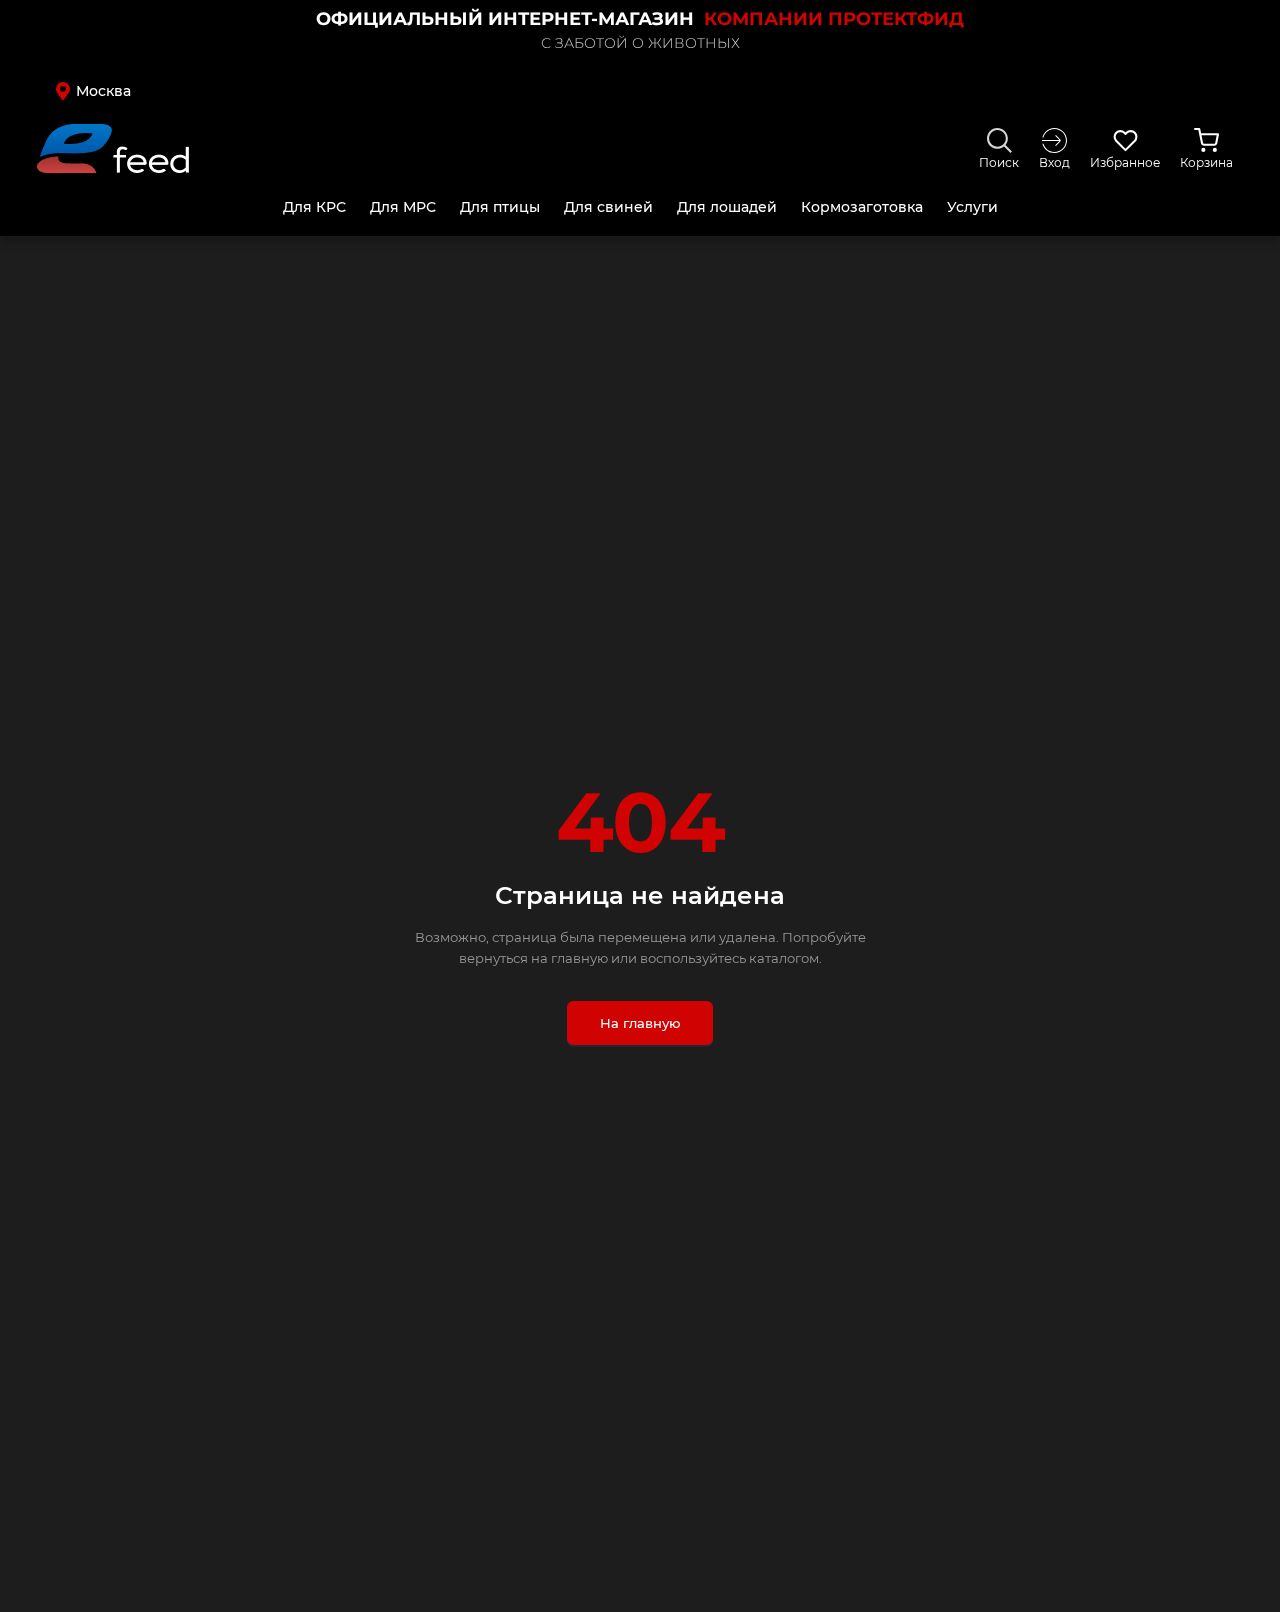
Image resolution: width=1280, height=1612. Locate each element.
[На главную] (113, 148)
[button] (182, 91)
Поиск (999, 162)
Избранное (1125, 162)
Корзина (1206, 162)
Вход (1054, 162)
